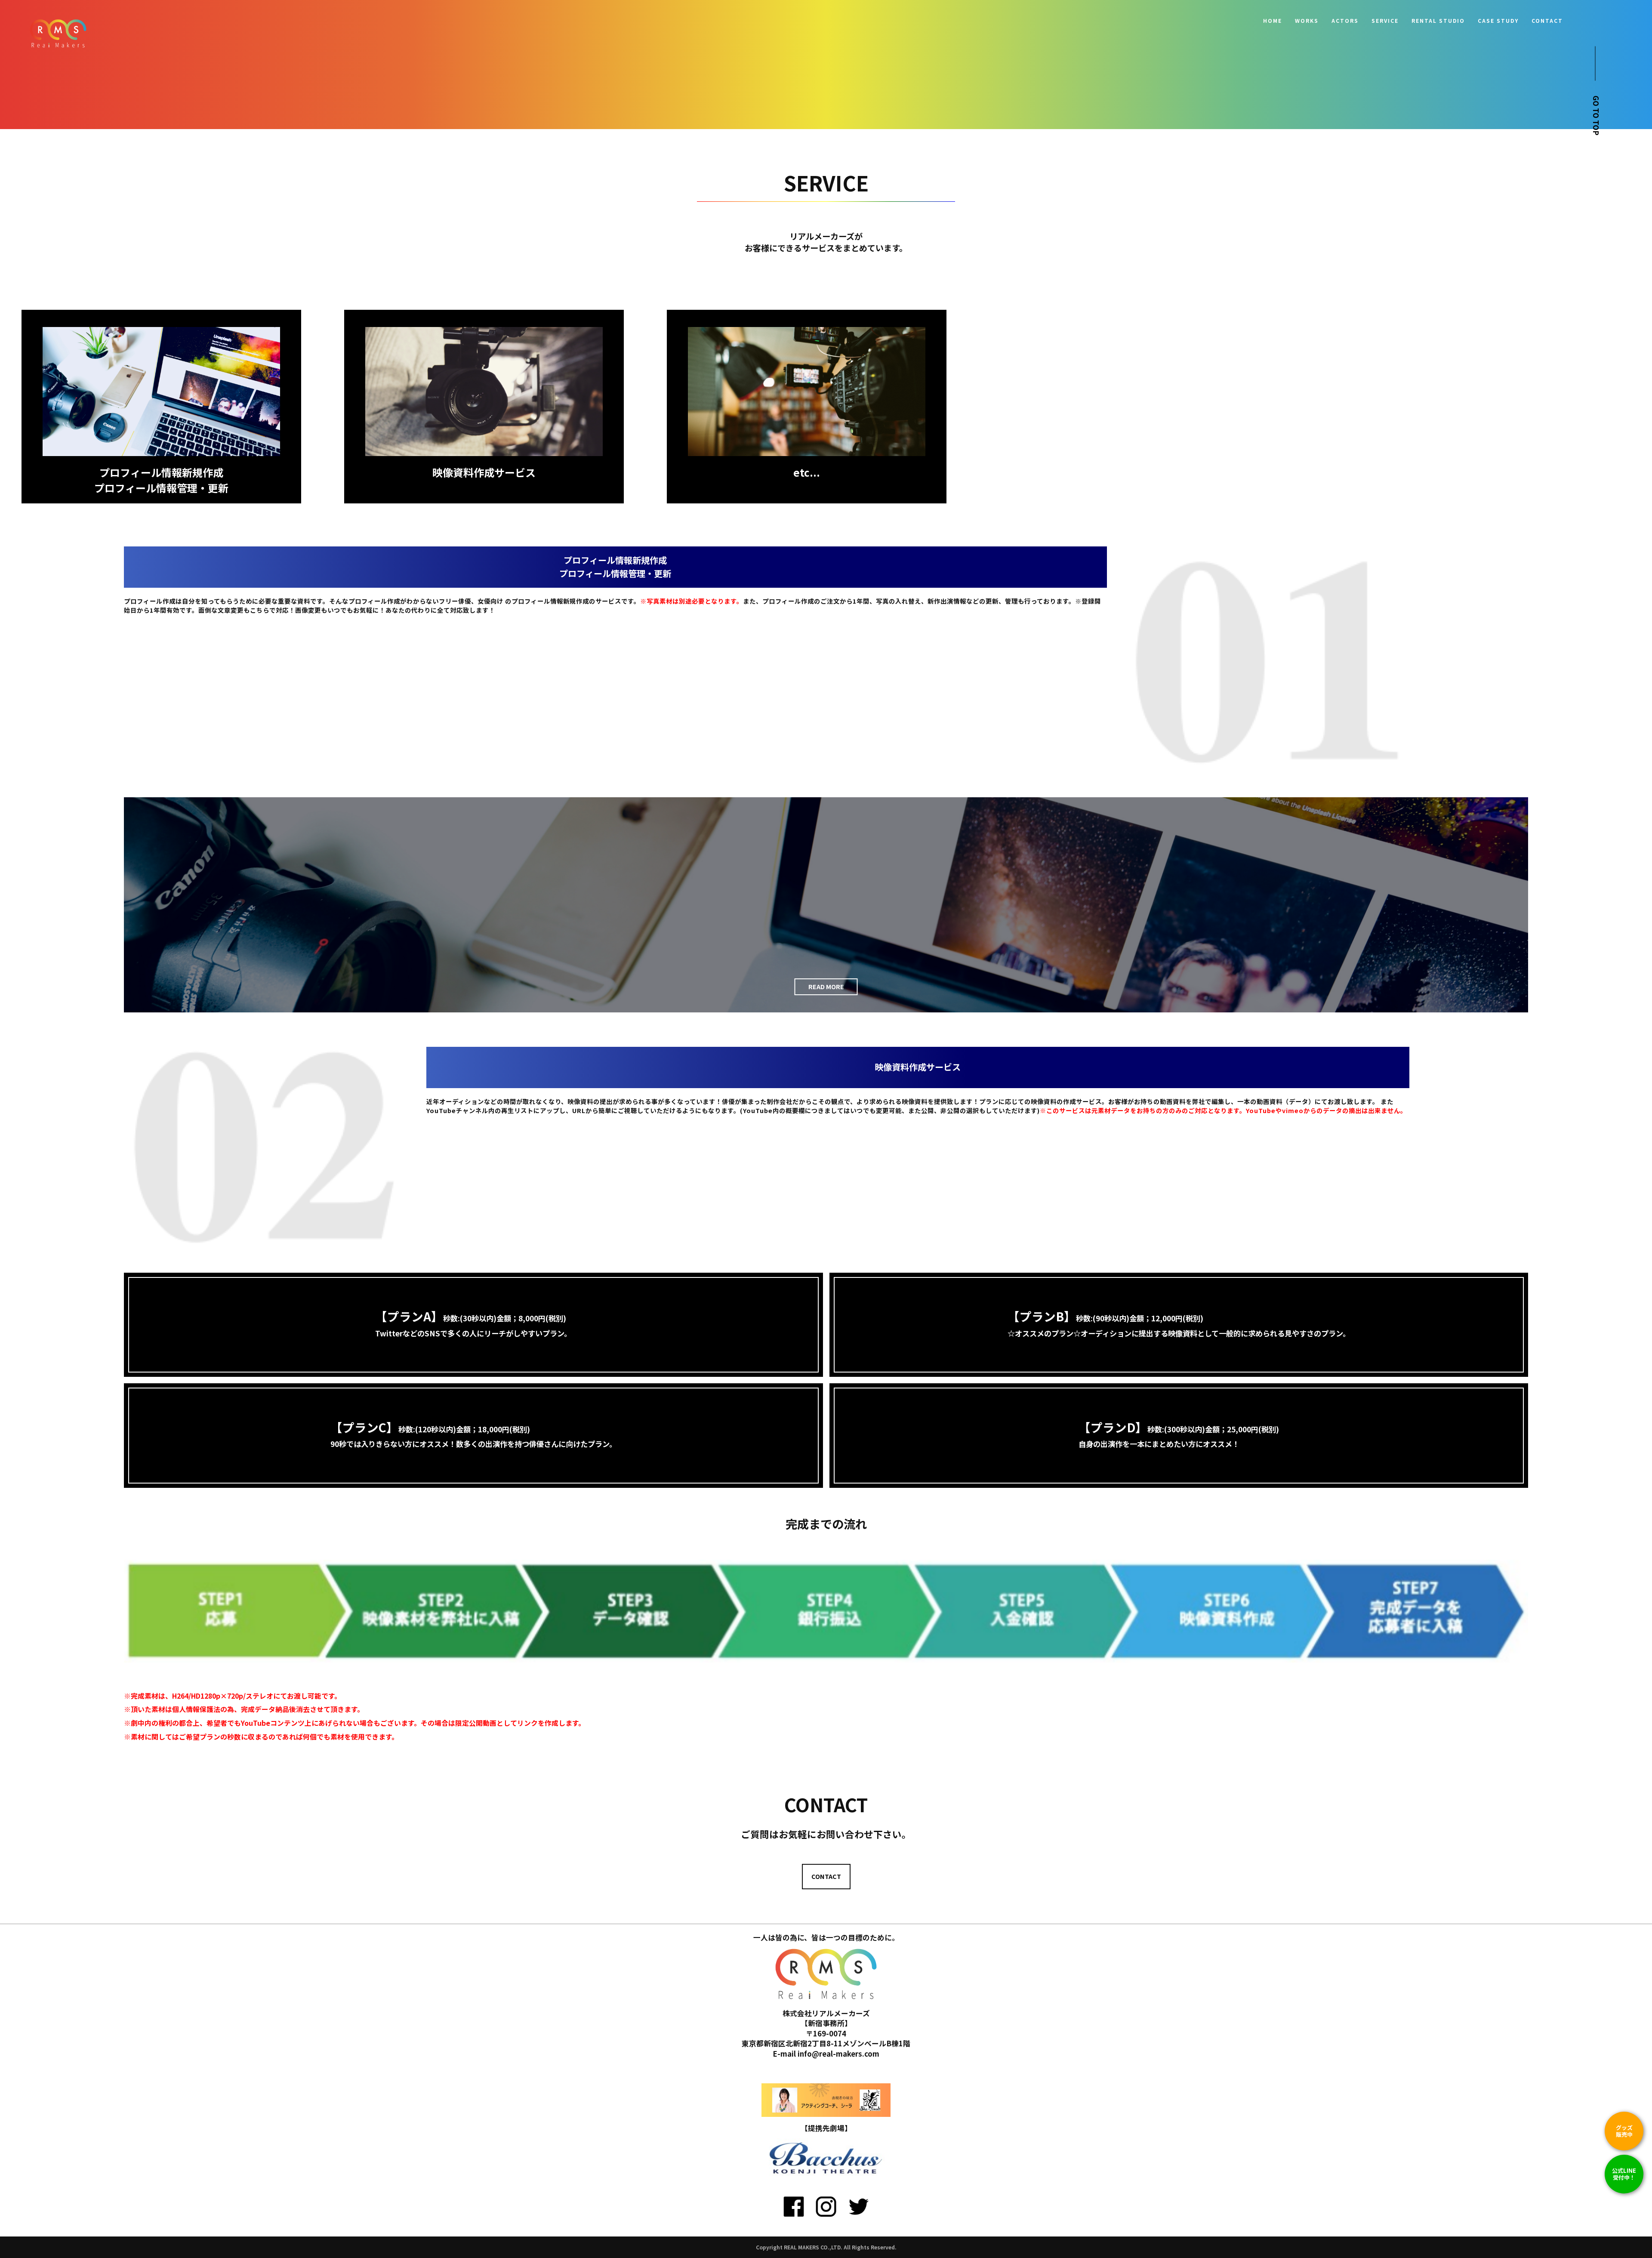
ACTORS (1345, 21)
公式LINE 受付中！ (1624, 2174)
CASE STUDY (1498, 21)
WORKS (1307, 21)
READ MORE (826, 986)
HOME (1273, 21)
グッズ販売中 (1624, 2131)
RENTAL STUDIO (1438, 21)
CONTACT (1547, 21)
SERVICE (1385, 21)
